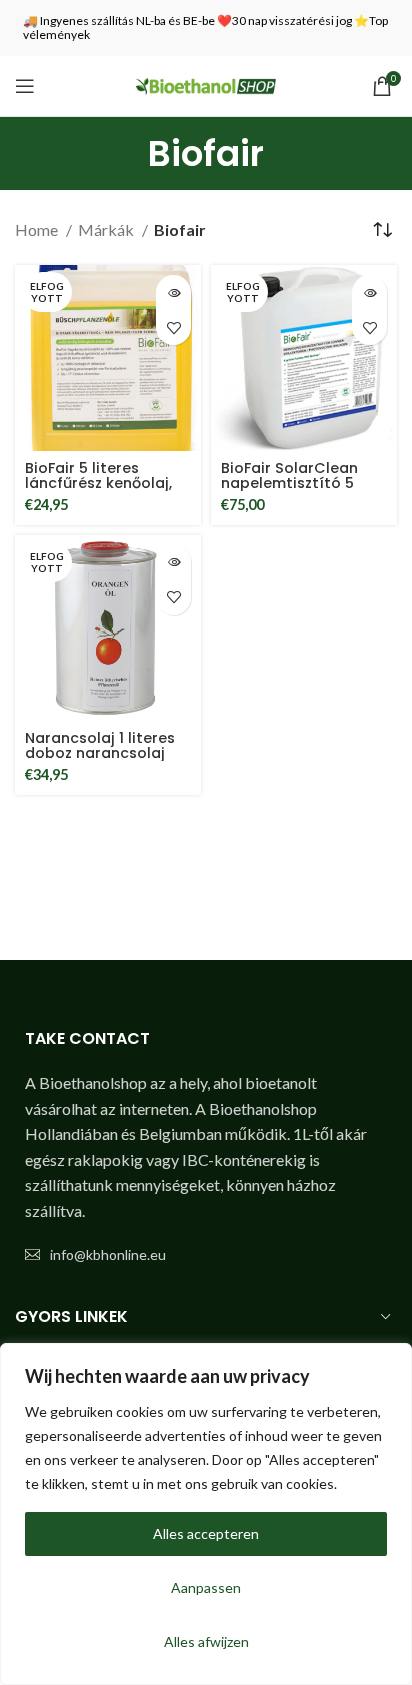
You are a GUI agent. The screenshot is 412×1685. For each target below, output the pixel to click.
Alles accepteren (206, 1533)
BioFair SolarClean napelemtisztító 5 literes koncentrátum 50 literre (300, 490)
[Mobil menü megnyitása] (25, 86)
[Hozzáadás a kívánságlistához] (173, 327)
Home (38, 229)
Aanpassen (206, 1587)
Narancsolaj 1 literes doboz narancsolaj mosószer (100, 753)
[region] (206, 1514)
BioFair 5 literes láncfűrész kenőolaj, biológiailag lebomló (102, 483)
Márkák (107, 229)
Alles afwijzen (206, 1641)
